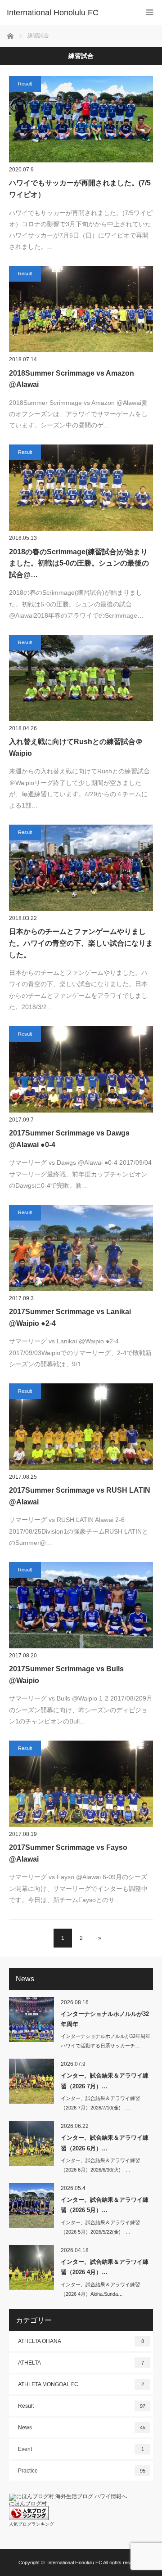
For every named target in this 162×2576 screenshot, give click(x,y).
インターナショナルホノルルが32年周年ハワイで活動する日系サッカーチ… (106, 2041)
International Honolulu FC (75, 2563)
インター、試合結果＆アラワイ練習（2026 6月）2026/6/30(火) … (100, 2165)
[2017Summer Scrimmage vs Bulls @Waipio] (81, 1605)
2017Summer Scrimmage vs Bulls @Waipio (66, 1675)
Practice (82, 2471)
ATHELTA (81, 2363)
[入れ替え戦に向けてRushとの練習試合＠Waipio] (81, 678)
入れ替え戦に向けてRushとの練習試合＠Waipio (76, 747)
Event (81, 2449)
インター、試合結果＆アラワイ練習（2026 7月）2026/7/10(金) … (100, 2103)
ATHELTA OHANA (81, 2341)
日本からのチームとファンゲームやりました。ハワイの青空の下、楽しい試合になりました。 (81, 943)
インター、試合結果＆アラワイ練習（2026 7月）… (105, 2081)
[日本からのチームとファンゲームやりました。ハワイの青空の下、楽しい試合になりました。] (81, 868)
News (82, 2428)
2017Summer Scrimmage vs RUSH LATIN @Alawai (80, 1496)
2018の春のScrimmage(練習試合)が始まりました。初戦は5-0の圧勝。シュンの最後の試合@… (79, 563)
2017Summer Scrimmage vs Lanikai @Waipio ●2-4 (70, 1317)
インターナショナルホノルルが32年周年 (105, 2019)
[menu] (150, 12)
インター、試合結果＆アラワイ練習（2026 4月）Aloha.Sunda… (100, 2289)
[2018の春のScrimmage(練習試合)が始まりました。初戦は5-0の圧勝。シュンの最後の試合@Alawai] (81, 488)
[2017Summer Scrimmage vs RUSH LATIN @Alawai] (81, 1427)
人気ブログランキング (31, 2524)
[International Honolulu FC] (67, 13)
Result (25, 84)
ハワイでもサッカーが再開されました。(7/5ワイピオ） (80, 189)
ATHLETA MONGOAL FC (81, 2384)
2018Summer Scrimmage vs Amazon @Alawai (72, 379)
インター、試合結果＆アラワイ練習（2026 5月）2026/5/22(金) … (100, 2227)
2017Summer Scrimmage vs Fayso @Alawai (68, 1853)
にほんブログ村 (28, 2504)
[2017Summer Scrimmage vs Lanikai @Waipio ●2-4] (81, 1248)
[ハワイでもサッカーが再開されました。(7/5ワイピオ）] (81, 119)
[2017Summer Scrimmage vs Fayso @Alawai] (81, 1784)
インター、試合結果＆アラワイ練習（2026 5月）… (105, 2205)
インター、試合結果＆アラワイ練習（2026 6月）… (105, 2143)
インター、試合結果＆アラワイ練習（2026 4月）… (105, 2267)
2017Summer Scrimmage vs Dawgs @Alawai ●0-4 (69, 1139)
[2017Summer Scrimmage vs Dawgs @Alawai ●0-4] (81, 1069)
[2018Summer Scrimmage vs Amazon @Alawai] (81, 309)
